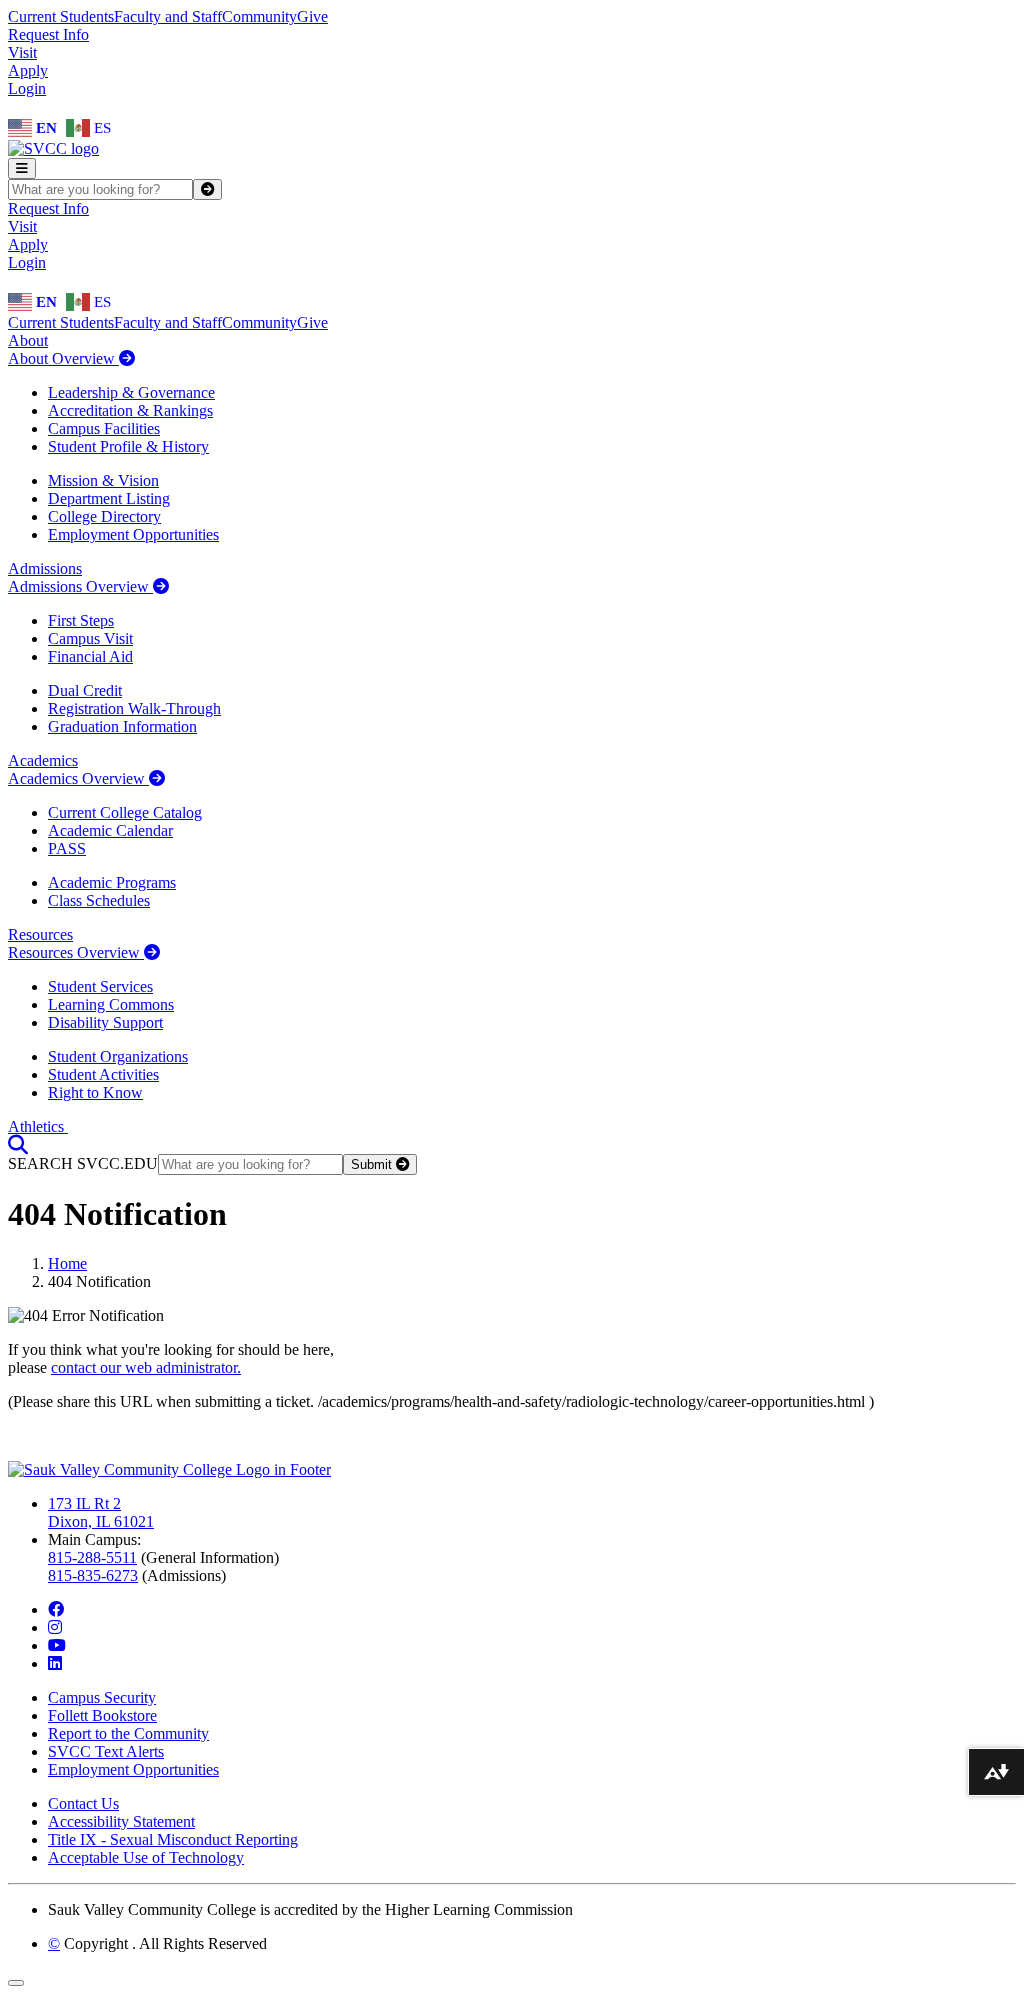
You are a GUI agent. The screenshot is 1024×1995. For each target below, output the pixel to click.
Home (67, 1263)
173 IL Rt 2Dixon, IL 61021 (101, 1512)
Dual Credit (85, 690)
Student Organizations (118, 1056)
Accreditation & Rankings (130, 410)
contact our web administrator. (146, 1367)
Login (27, 88)
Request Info (48, 34)
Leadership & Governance (131, 392)
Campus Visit (90, 638)
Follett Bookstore (102, 1715)
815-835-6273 (93, 1575)
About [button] (28, 340)
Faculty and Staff (168, 16)
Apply (28, 70)
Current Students (61, 16)
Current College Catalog (125, 812)
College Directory (104, 516)
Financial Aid (90, 656)
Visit (22, 52)
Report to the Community (128, 1733)
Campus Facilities (104, 428)
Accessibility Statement (121, 1821)
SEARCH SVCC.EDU (83, 1163)
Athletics (38, 1126)
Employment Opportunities (133, 534)
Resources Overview (76, 952)
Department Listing (109, 498)
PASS (67, 848)
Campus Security (102, 1697)
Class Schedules (99, 900)
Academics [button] (43, 760)
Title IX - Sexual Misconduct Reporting (173, 1839)
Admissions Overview (80, 586)
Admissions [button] (45, 568)
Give (312, 16)
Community (259, 16)
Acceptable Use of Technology (146, 1857)
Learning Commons (111, 1004)
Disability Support (105, 1022)
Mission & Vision (103, 480)
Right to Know (95, 1092)
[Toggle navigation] (22, 168)
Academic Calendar (110, 830)
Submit (373, 1164)
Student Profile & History (128, 446)
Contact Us (83, 1803)
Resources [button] (40, 934)
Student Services (100, 986)
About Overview (63, 358)
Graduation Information (122, 726)
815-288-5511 (92, 1557)
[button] (18, 1144)
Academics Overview (78, 778)
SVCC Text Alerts (106, 1751)
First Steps (81, 620)
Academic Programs (112, 882)
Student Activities (103, 1074)
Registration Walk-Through (134, 708)
